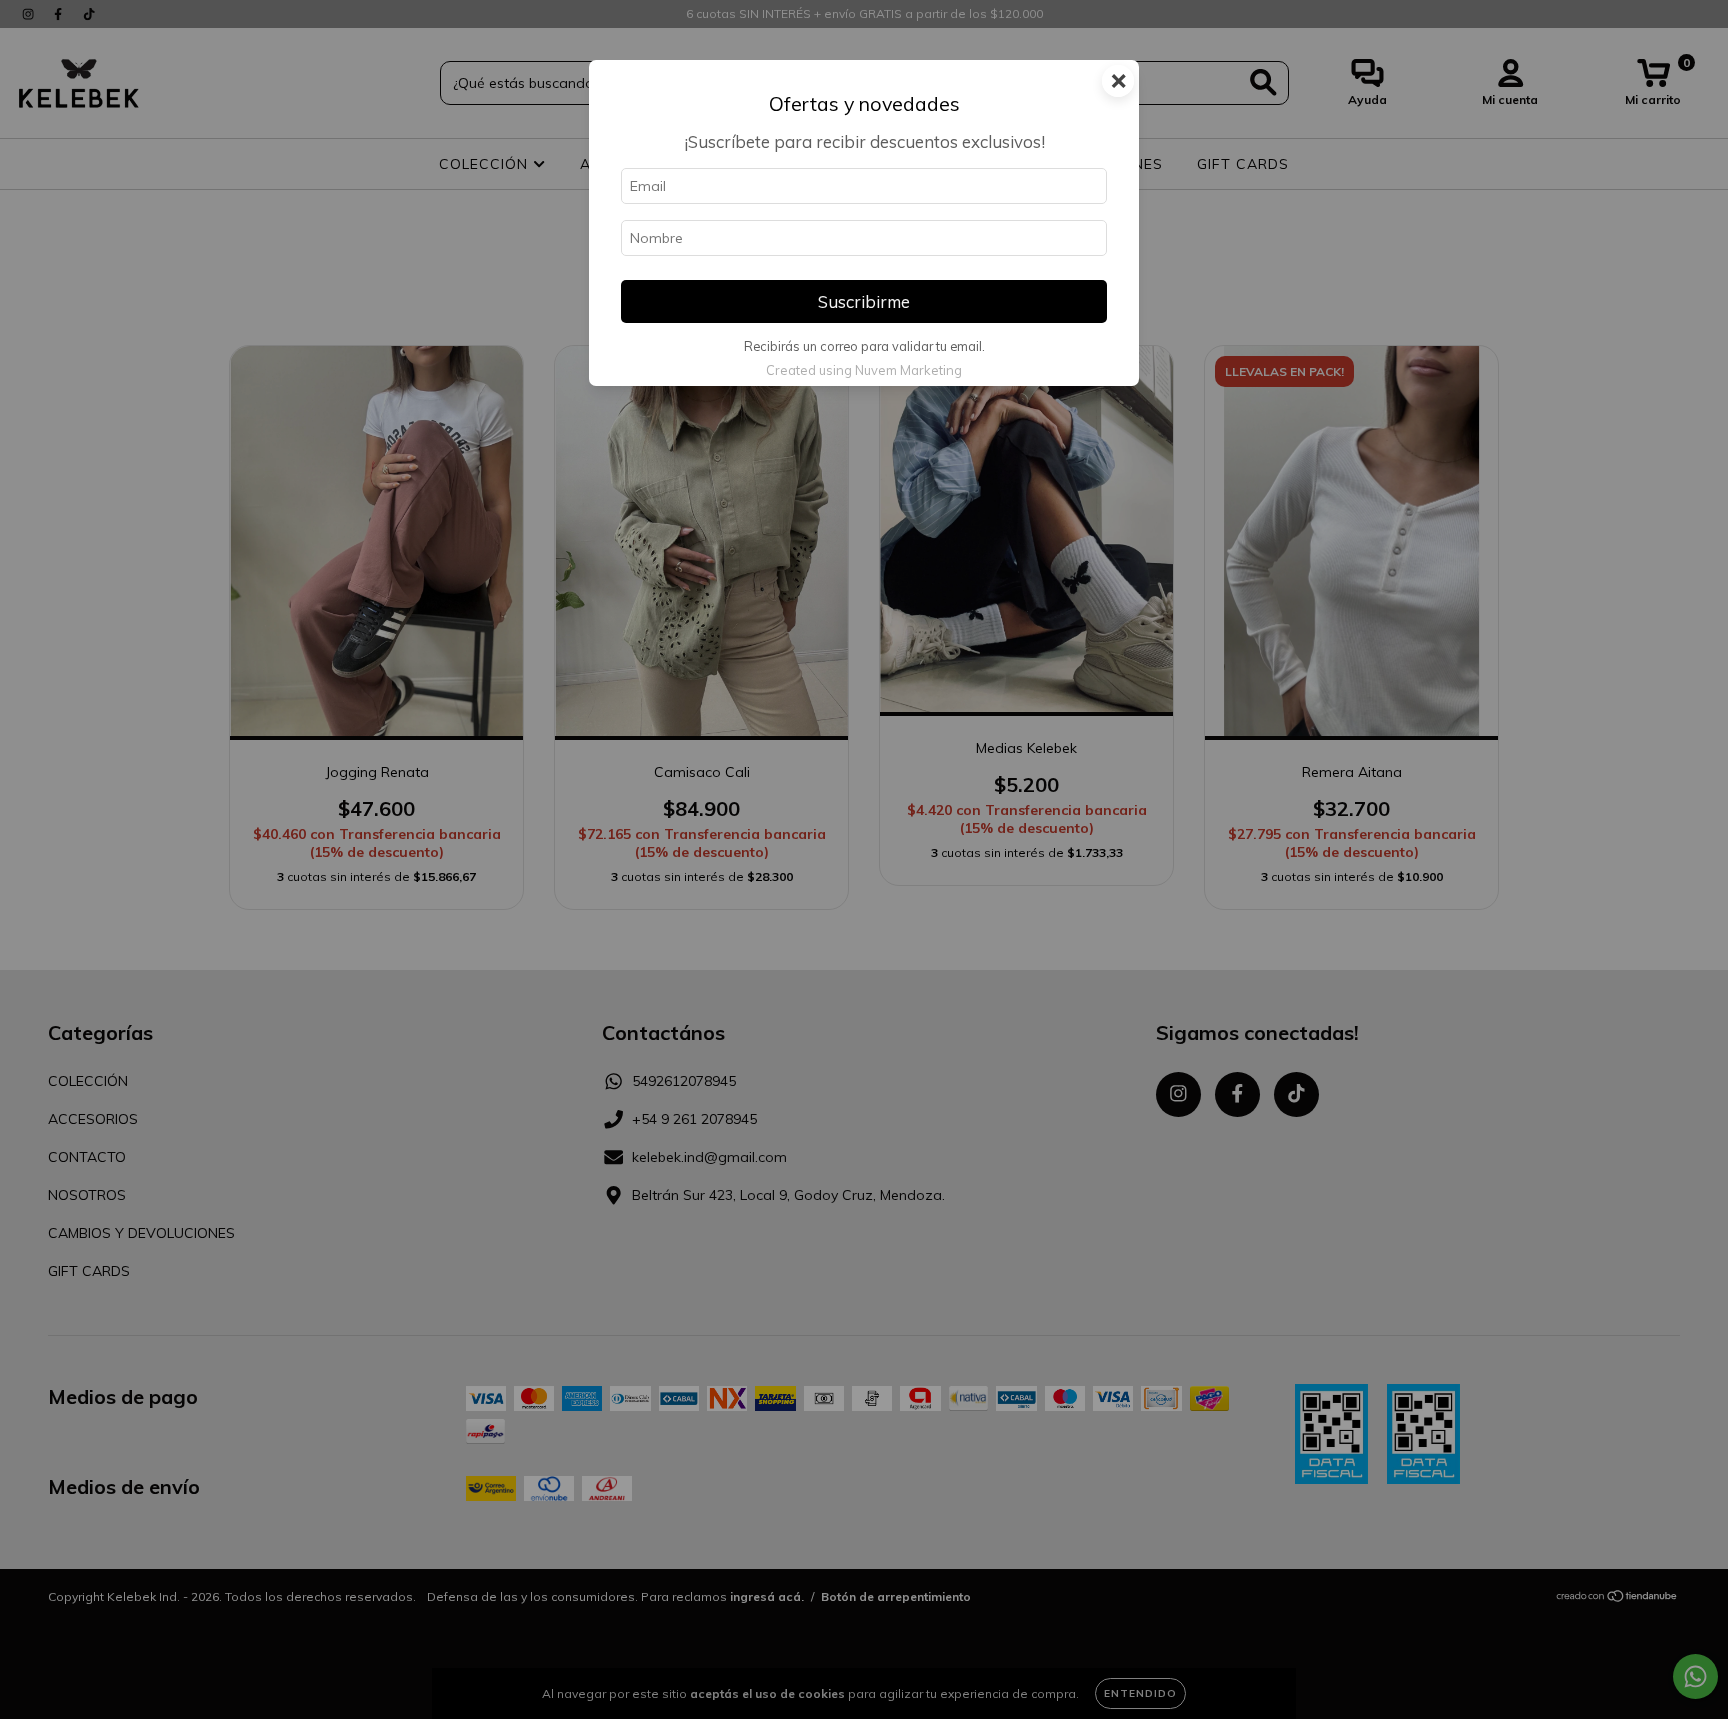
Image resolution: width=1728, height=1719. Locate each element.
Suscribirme (864, 301)
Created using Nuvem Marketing (864, 370)
